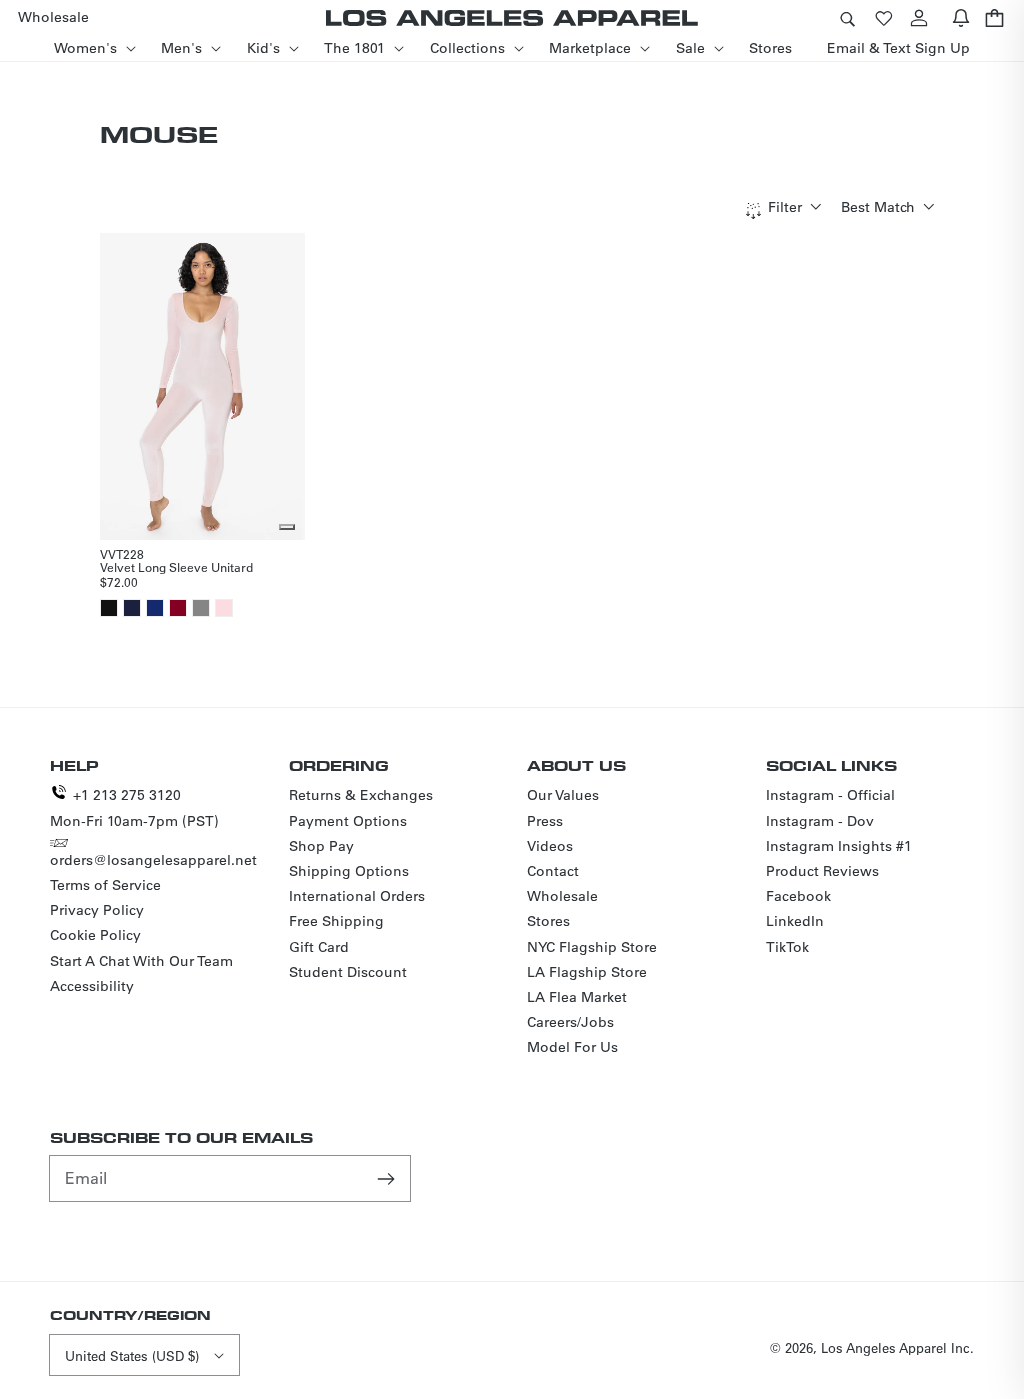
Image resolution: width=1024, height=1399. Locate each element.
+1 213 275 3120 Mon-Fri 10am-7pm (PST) (134, 807)
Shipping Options (349, 871)
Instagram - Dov (820, 821)
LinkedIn (795, 921)
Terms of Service (105, 885)
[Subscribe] (388, 1178)
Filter (785, 207)
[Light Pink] (224, 608)
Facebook (798, 896)
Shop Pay (321, 846)
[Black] (109, 608)
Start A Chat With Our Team (141, 961)
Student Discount (348, 972)
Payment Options (348, 821)
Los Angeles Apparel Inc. (897, 1347)
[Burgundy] (178, 608)
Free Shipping (336, 921)
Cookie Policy (95, 935)
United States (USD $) (132, 1355)
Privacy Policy (97, 910)
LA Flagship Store (587, 972)
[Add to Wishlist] (287, 527)
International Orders (357, 896)
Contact (553, 871)
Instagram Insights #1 (839, 846)
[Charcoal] (201, 608)
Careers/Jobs (570, 1022)
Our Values (563, 795)
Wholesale (562, 896)
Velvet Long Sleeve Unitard (176, 567)
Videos (550, 846)
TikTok (787, 947)
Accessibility (92, 986)
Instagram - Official (830, 795)
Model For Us (572, 1047)
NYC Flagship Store (592, 947)
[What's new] (961, 17)
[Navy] (132, 608)
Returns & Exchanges (361, 795)
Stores (548, 921)
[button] (847, 17)
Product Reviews (822, 871)
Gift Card (319, 947)
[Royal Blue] (155, 608)
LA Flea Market (577, 997)
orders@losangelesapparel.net (153, 860)
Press (545, 821)
